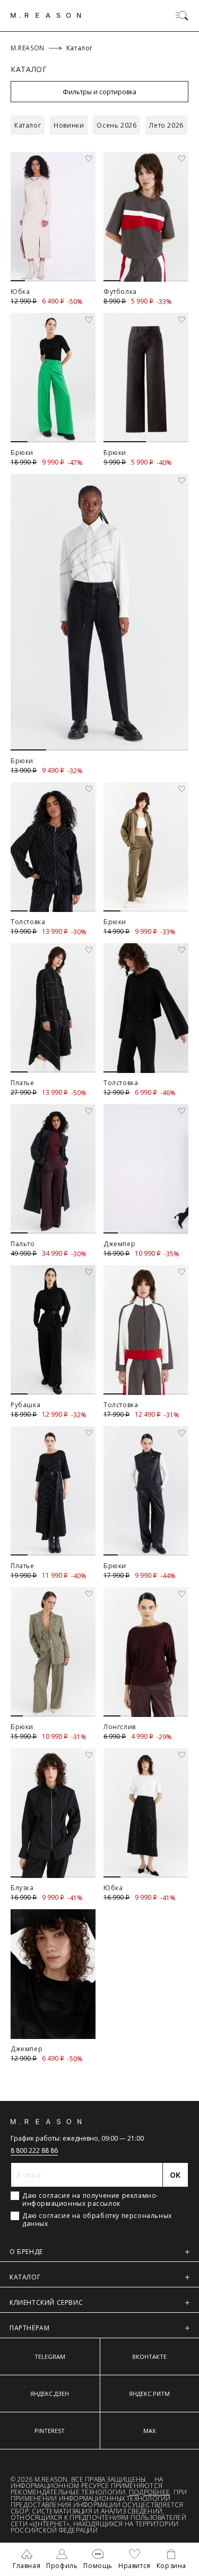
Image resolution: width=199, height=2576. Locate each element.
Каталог (28, 125)
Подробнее (149, 2492)
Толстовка (28, 922)
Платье (23, 1083)
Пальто (23, 1244)
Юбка (20, 292)
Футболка (120, 292)
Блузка (22, 1888)
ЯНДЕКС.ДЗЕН (50, 2394)
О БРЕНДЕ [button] (26, 2252)
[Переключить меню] (182, 15)
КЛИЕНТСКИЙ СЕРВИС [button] (46, 2302)
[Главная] (46, 15)
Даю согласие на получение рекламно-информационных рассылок (90, 2199)
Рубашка (25, 1405)
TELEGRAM (50, 2356)
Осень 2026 (116, 125)
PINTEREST (50, 2431)
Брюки (22, 453)
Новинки (69, 125)
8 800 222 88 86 (34, 2150)
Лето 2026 (166, 125)
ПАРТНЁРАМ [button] (29, 2328)
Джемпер (119, 1244)
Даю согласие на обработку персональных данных (97, 2220)
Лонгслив (120, 1727)
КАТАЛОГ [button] (25, 2277)
